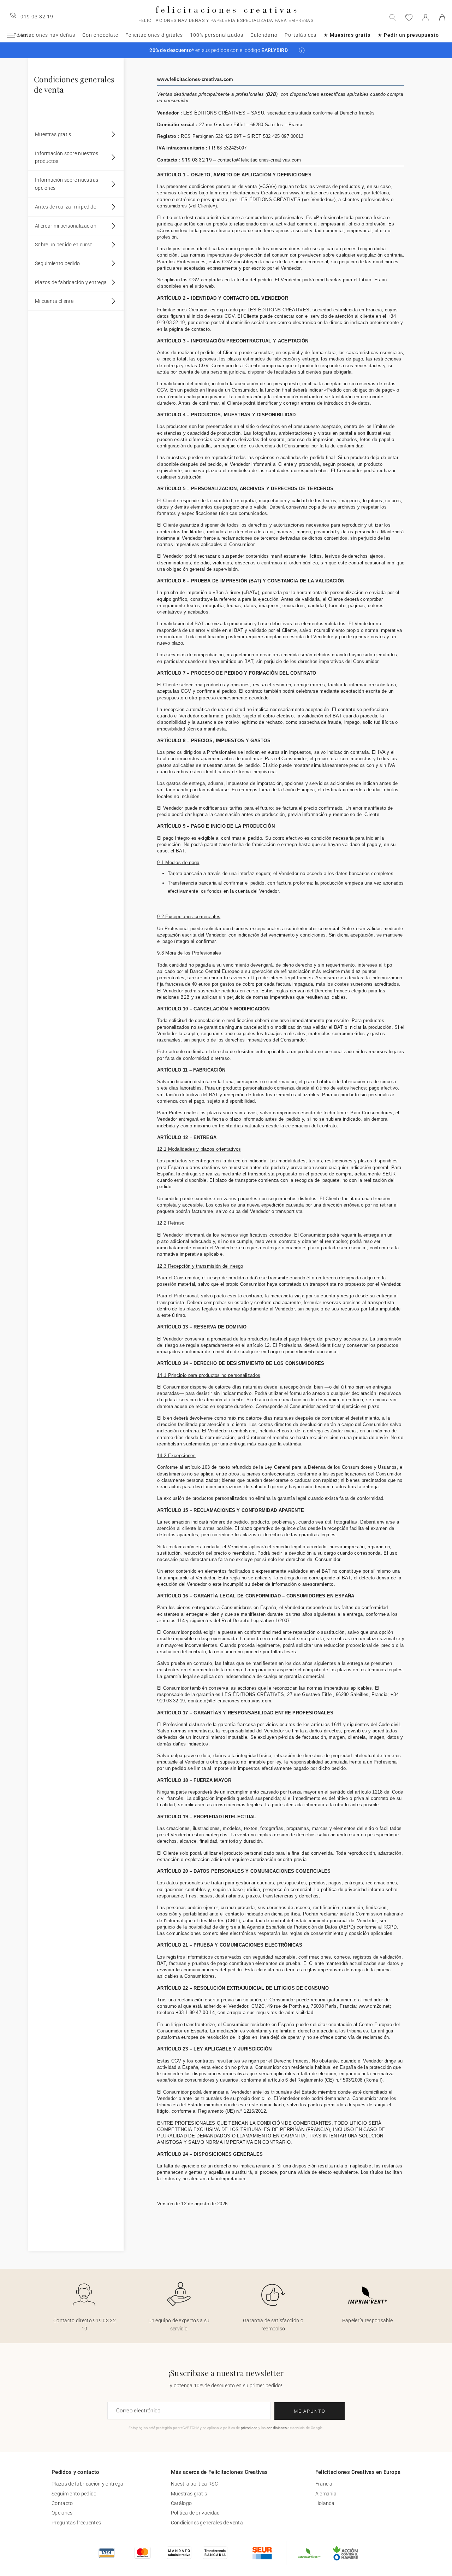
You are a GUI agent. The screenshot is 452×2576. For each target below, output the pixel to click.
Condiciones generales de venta (207, 2523)
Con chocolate (100, 35)
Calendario (264, 35)
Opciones (62, 2513)
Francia (324, 2484)
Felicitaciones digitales (154, 35)
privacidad (249, 2428)
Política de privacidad (195, 2513)
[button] (302, 50)
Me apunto (310, 2411)
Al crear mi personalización (66, 226)
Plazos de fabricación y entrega (71, 282)
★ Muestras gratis (347, 35)
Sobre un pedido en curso (64, 245)
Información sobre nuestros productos (67, 157)
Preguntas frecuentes (76, 2523)
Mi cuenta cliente (54, 301)
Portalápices (301, 35)
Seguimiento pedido (57, 263)
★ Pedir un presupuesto (408, 35)
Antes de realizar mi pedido (66, 207)
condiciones (277, 2428)
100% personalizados (217, 35)
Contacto (62, 2503)
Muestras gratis (53, 134)
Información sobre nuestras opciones (67, 184)
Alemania (326, 2494)
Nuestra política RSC (194, 2484)
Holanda (325, 2503)
